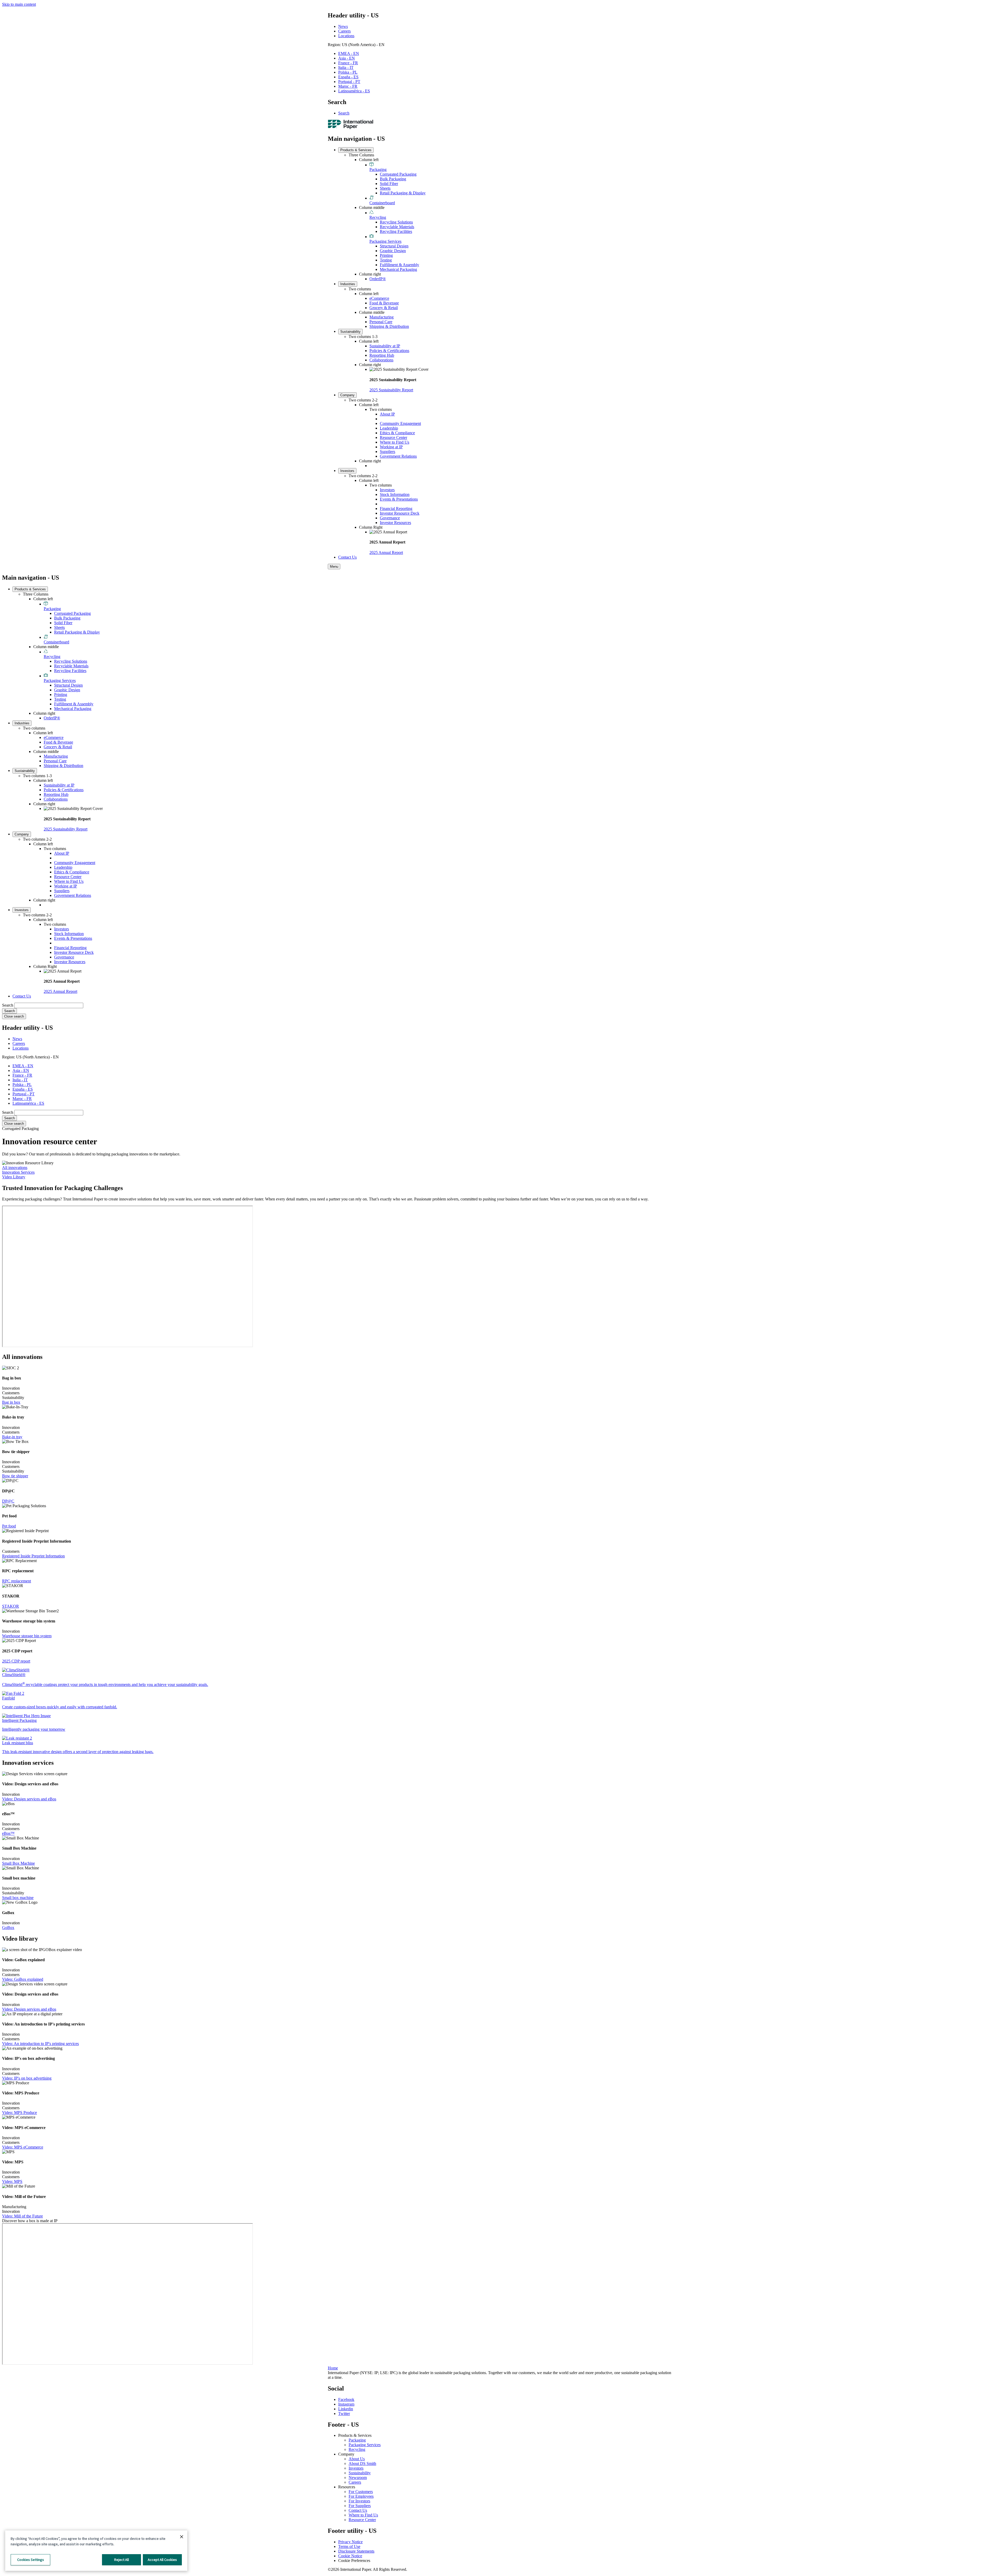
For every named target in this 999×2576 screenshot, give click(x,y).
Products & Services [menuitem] (356, 150)
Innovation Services (18, 1172)
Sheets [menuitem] (385, 188)
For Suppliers (360, 2506)
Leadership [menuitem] (389, 428)
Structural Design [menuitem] (394, 246)
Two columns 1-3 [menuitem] (363, 337)
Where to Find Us (363, 2515)
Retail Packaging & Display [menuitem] (403, 193)
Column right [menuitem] (370, 274)
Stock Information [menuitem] (395, 494)
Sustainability (360, 2473)
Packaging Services (365, 2445)
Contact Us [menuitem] (347, 557)
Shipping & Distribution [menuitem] (389, 326)
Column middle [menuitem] (372, 207)
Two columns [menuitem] (360, 289)
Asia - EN (347, 58)
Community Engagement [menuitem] (400, 423)
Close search (14, 1016)
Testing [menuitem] (386, 260)
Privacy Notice (350, 2542)
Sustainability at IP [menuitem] (385, 346)
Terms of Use (349, 2546)
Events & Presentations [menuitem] (399, 499)
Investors (356, 2468)
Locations (346, 36)
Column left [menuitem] (369, 160)
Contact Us (358, 2510)
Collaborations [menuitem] (381, 360)
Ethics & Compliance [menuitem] (397, 433)
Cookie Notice (350, 2556)
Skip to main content (19, 4)
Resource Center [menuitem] (393, 437)
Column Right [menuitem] (371, 527)
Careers (344, 31)
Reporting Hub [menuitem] (382, 355)
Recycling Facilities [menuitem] (396, 231)
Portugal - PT (349, 82)
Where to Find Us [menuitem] (395, 442)
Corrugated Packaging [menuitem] (398, 174)
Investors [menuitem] (347, 471)
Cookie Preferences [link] (354, 2561)
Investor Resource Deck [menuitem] (400, 513)
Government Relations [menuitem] (398, 456)
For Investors (359, 2501)
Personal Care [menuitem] (381, 322)
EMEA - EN (349, 53)
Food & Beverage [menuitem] (384, 303)
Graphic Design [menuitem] (393, 251)
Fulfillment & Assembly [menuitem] (399, 265)
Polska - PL (348, 72)
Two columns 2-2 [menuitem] (363, 400)
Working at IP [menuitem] (391, 447)
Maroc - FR (348, 86)
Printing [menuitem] (386, 255)
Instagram (346, 2404)
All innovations (15, 1168)
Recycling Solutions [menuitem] (396, 222)
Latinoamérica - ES (354, 91)
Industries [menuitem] (348, 284)
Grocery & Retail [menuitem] (384, 308)
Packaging (357, 2440)
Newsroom (358, 2478)
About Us (357, 2459)
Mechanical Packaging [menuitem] (398, 269)
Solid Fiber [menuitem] (389, 184)
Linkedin (346, 2409)
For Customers (361, 2492)
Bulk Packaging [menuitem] (393, 179)
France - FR (348, 63)
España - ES (348, 77)
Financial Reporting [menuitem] (396, 509)
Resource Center (362, 2520)
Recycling (357, 2449)
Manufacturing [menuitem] (382, 317)
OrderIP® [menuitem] (378, 279)
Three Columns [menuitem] (361, 155)
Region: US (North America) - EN (356, 45)
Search (344, 113)
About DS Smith (362, 2463)
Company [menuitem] (347, 395)
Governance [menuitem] (390, 518)
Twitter (344, 2414)
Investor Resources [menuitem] (395, 523)
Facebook (346, 2399)
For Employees (361, 2496)
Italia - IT (346, 68)
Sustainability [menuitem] (350, 332)
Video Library (14, 1177)
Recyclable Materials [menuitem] (397, 227)
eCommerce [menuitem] (379, 298)
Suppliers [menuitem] (388, 452)
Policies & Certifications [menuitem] (389, 351)
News (343, 26)
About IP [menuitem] (387, 414)
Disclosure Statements (356, 2551)
